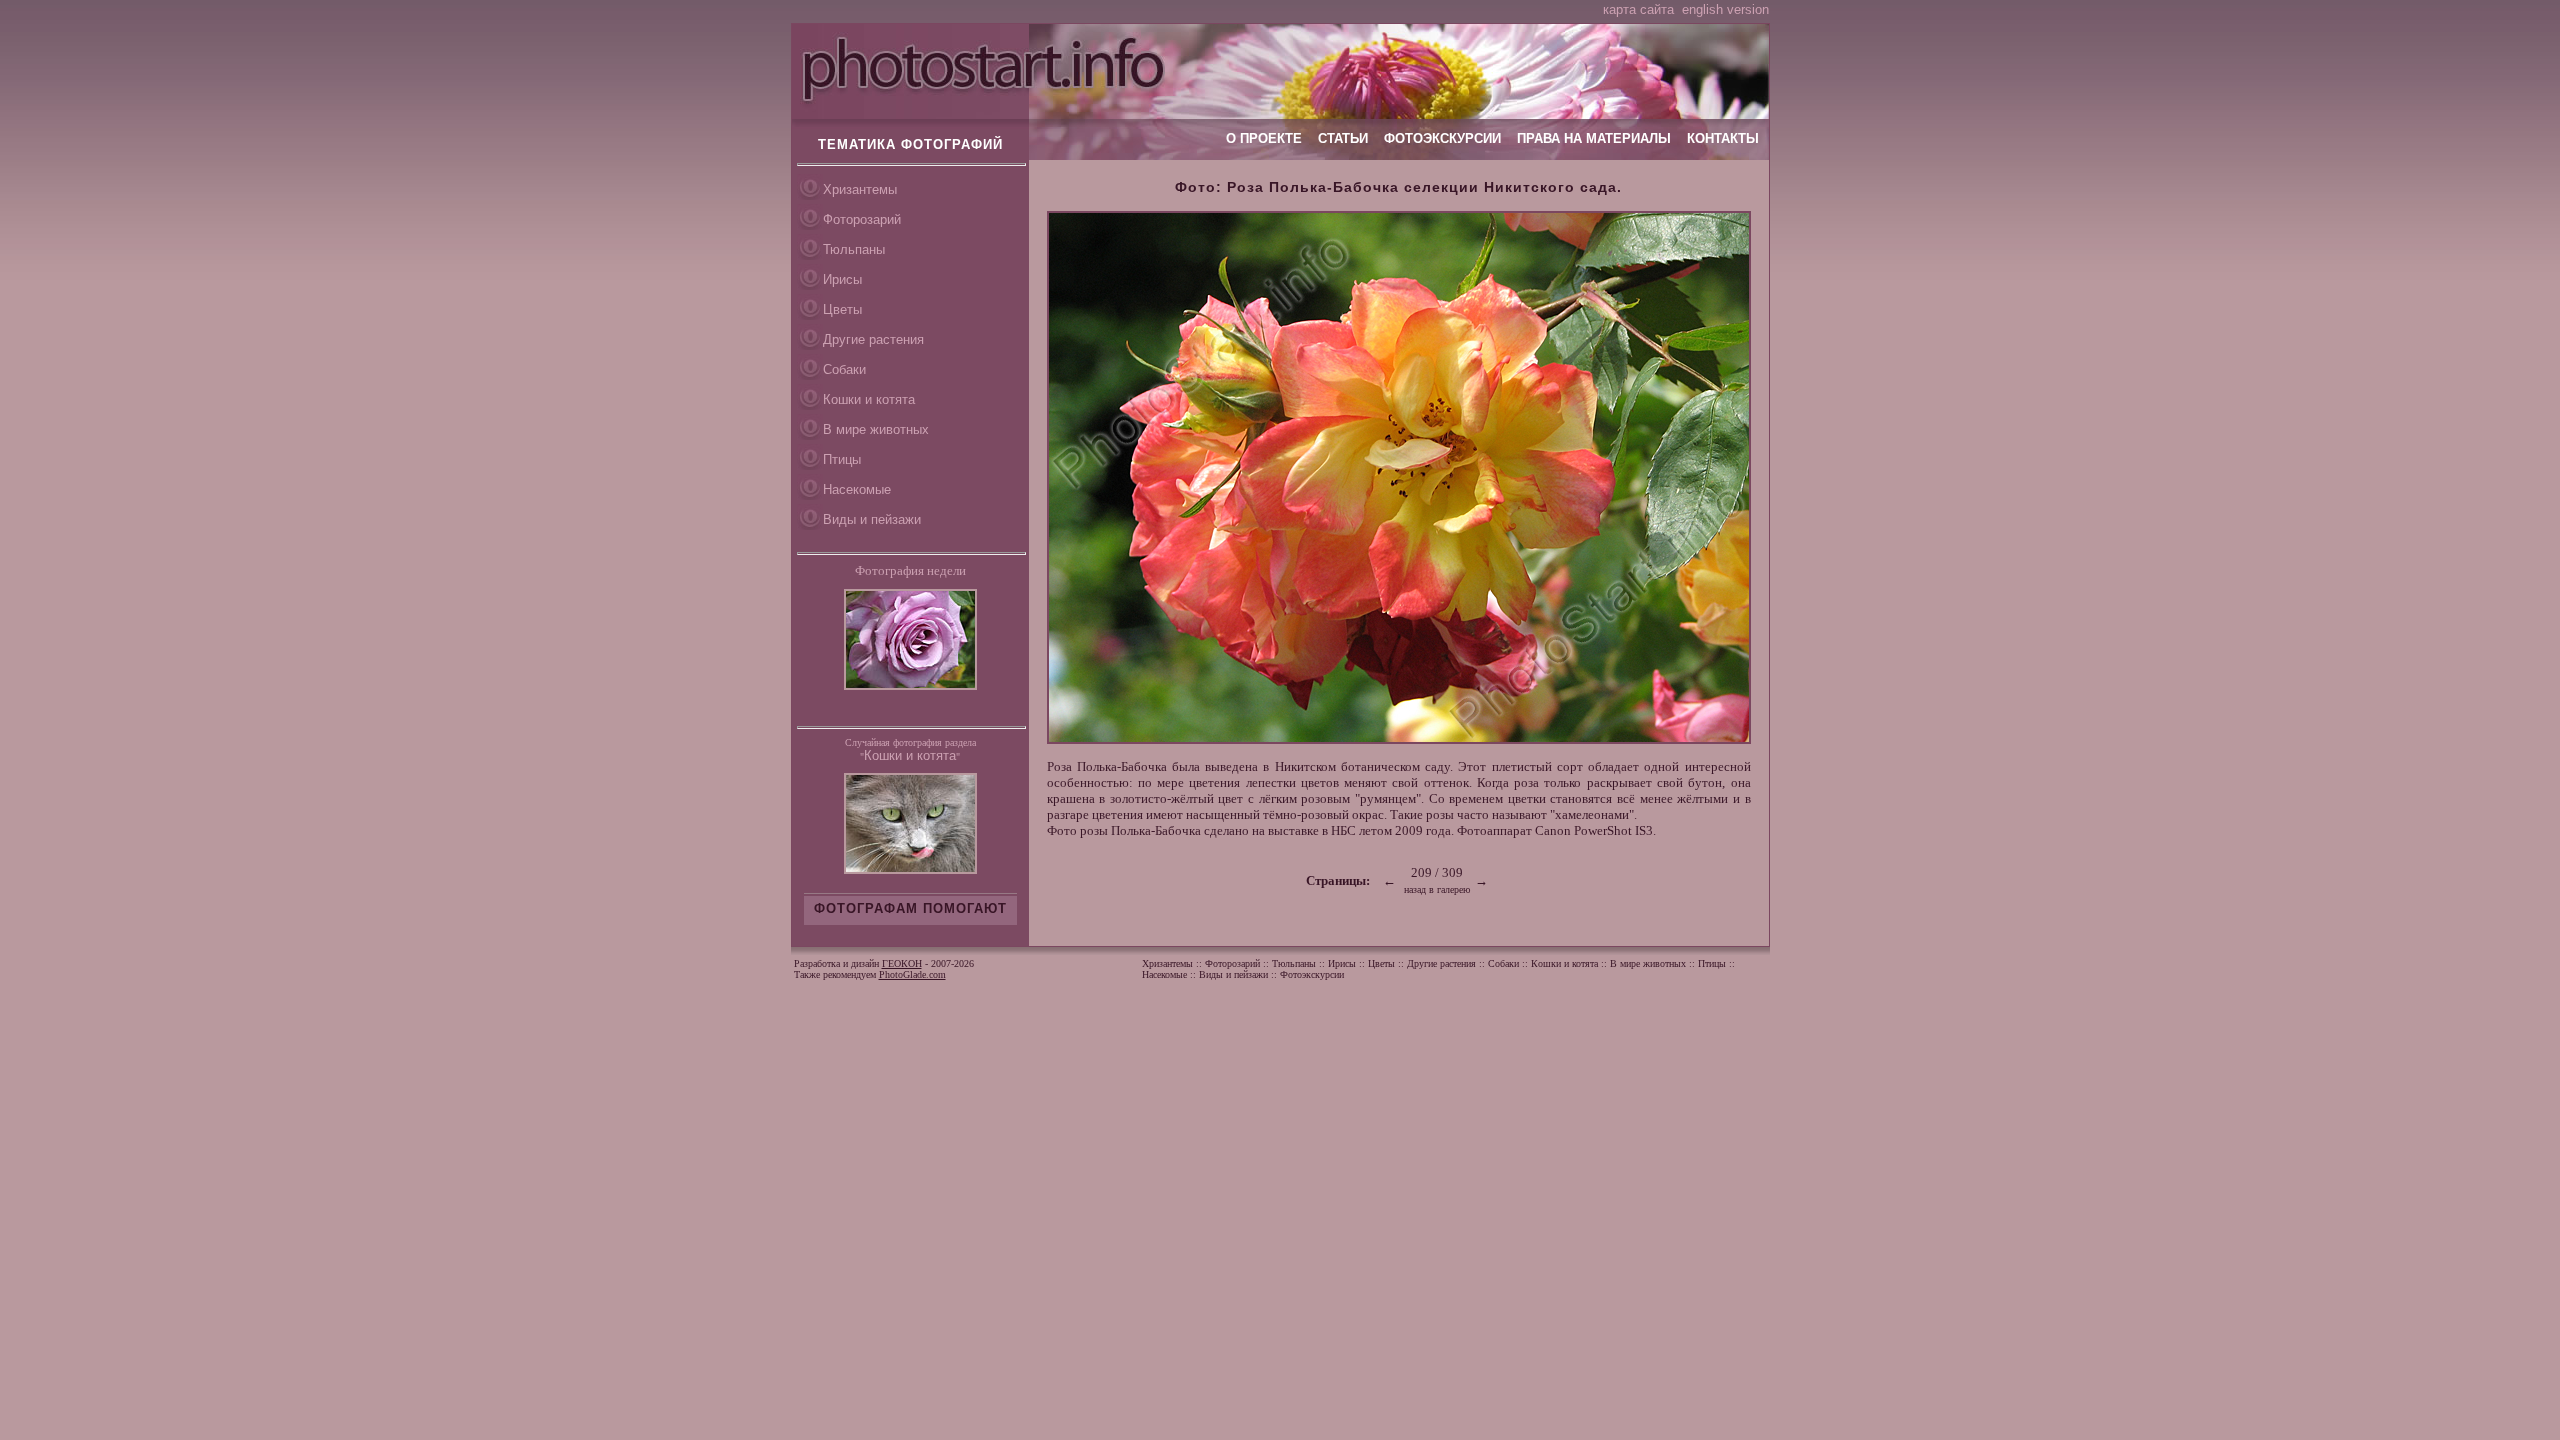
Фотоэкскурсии (1312, 974)
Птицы (842, 459)
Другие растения (873, 339)
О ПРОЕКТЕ (1264, 138)
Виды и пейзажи (872, 519)
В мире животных (876, 429)
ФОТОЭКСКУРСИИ (1442, 138)
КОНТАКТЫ (1723, 138)
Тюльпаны (854, 249)
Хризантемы (860, 189)
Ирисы (842, 279)
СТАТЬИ (1343, 138)
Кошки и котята (869, 399)
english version (1725, 9)
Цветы (842, 309)
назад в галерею (1437, 889)
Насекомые (857, 489)
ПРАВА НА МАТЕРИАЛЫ (1594, 138)
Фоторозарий (862, 219)
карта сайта (1638, 9)
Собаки (844, 369)
